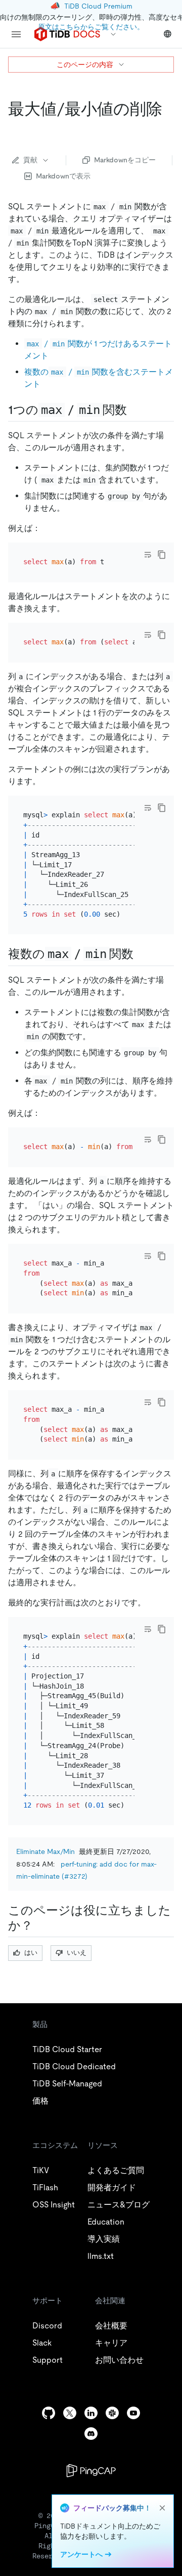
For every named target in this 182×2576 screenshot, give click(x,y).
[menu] (16, 34)
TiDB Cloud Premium (98, 6)
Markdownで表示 (63, 176)
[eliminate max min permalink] (16, 129)
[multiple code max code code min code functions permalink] (142, 954)
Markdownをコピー (125, 160)
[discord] (91, 2434)
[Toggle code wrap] (148, 555)
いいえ (77, 1953)
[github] (49, 2413)
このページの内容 (85, 65)
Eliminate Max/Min (45, 1851)
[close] (162, 2508)
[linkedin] (91, 2413)
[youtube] (133, 2413)
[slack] (112, 2413)
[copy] (162, 555)
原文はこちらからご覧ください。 (91, 27)
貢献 (30, 160)
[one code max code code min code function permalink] (135, 410)
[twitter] (70, 2413)
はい (31, 1953)
